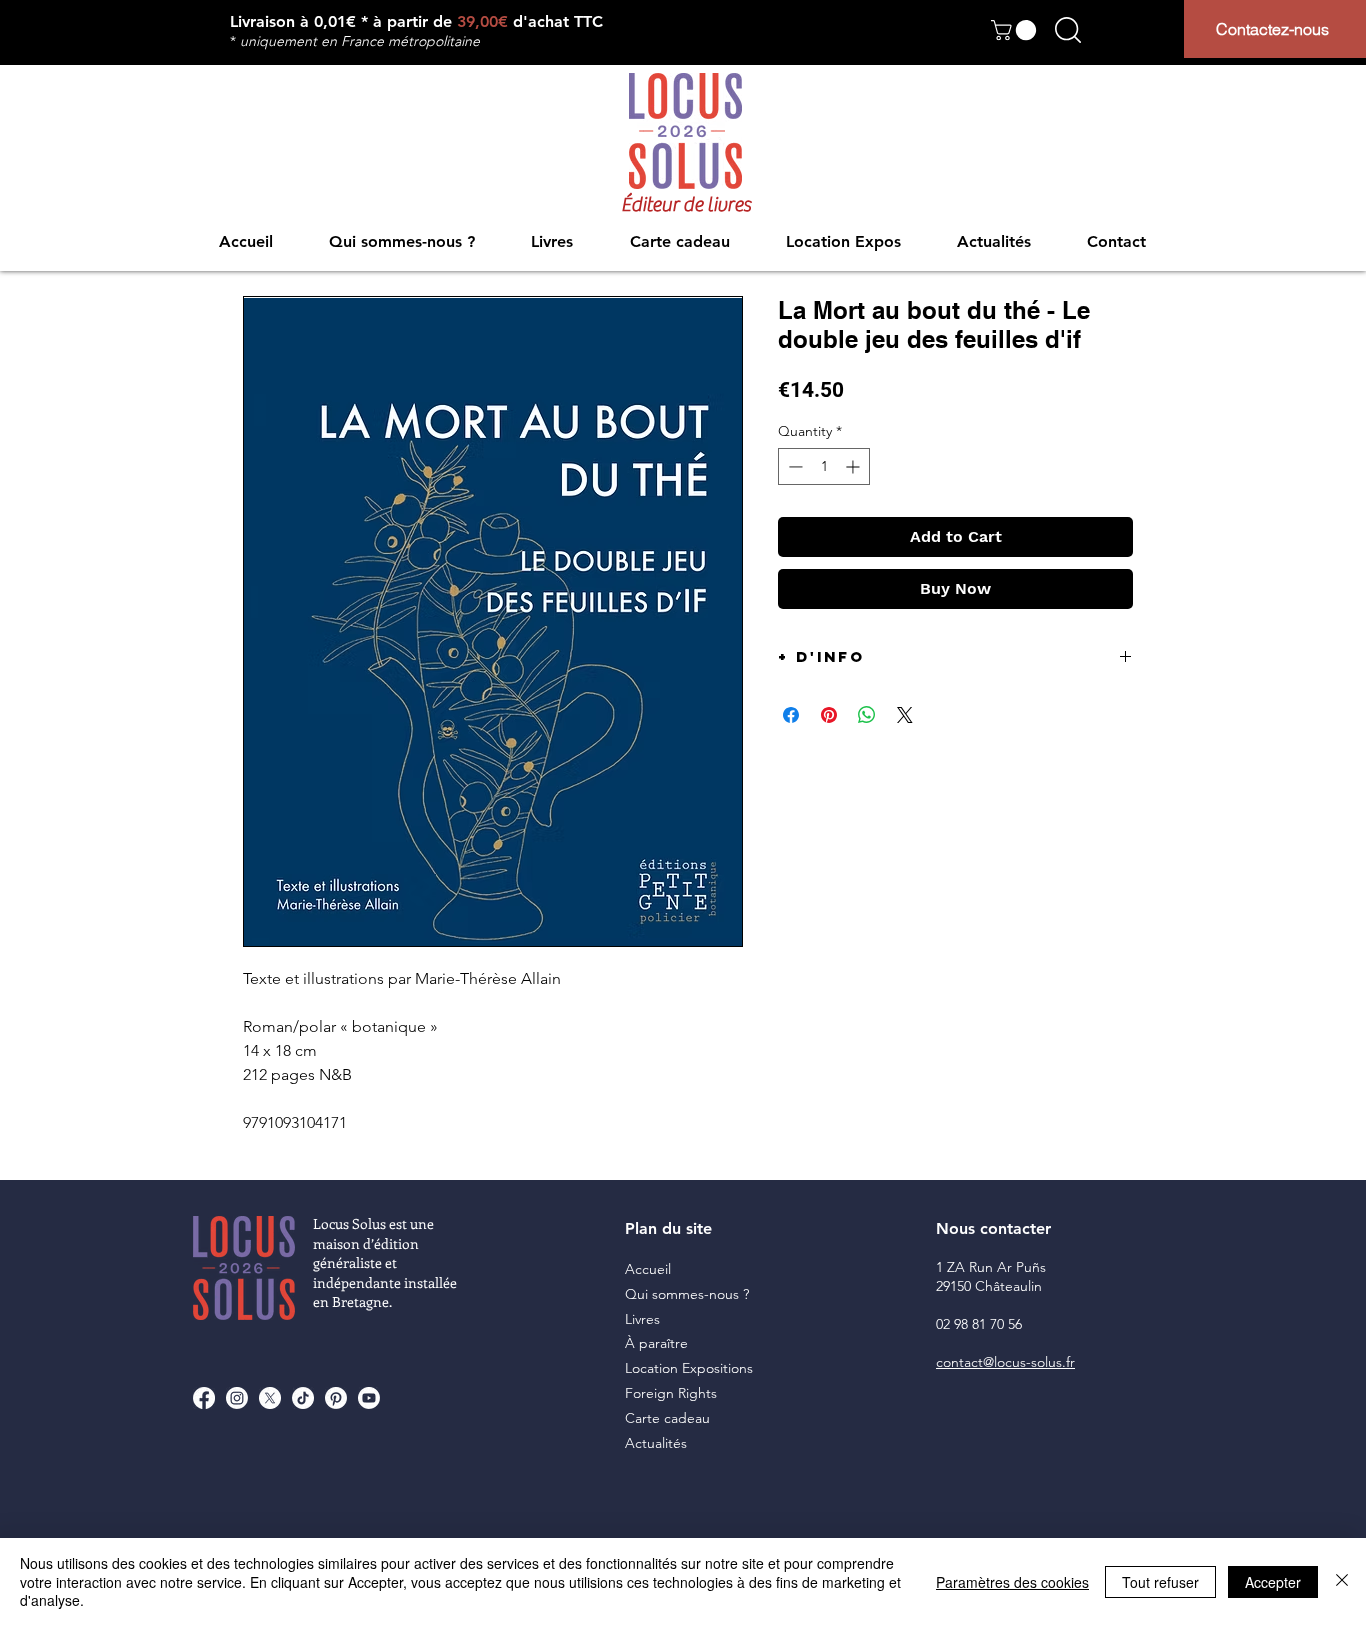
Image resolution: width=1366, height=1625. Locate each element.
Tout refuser (1160, 1582)
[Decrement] (793, 466)
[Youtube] (369, 1398)
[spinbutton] (824, 466)
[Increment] (854, 466)
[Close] (1342, 1581)
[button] (1016, 30)
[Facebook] (204, 1398)
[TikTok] (303, 1398)
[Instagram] (237, 1398)
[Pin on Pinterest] (829, 715)
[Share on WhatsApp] (867, 715)
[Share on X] (905, 715)
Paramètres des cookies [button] (1012, 1582)
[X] (270, 1398)
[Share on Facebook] (791, 715)
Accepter (1273, 1582)
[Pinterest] (336, 1398)
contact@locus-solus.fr (1005, 1362)
